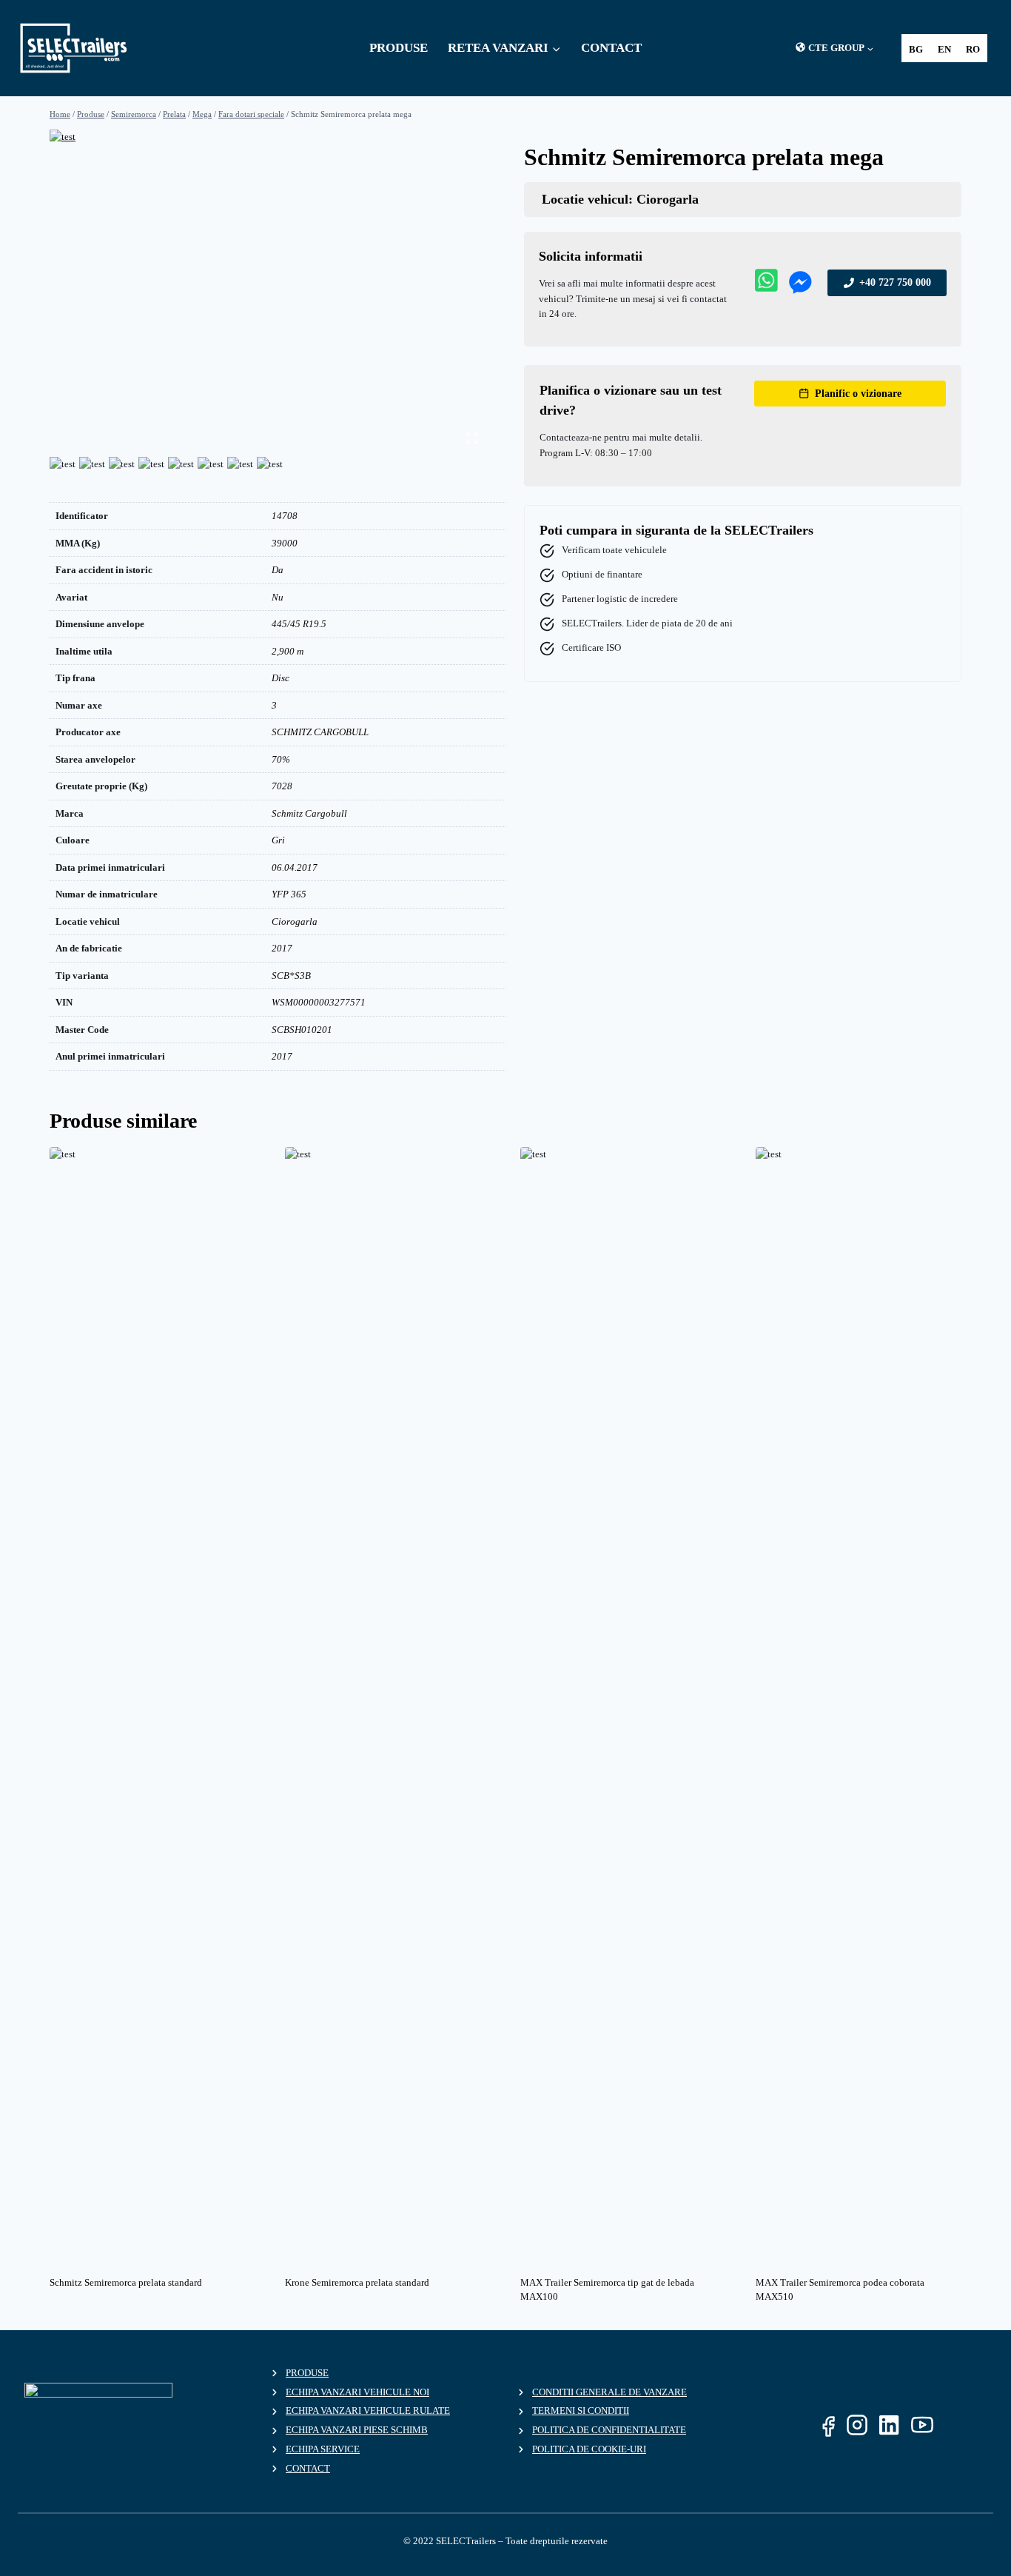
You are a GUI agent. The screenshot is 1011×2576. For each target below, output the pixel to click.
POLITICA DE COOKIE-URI (589, 2449)
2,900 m (288, 651)
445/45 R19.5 (299, 624)
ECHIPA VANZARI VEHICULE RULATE (368, 2411)
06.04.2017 (295, 867)
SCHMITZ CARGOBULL (320, 732)
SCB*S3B (291, 976)
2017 (282, 948)
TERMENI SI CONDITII (581, 2411)
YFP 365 (289, 894)
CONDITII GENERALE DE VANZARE (609, 2392)
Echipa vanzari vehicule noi (357, 2392)
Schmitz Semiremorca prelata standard (126, 2282)
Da (278, 570)
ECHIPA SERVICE (323, 2449)
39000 (285, 543)
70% (281, 759)
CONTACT (611, 48)
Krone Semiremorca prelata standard (357, 2282)
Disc (281, 678)
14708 (285, 516)
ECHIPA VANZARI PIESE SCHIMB (357, 2430)
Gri (278, 840)
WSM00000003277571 (319, 1002)
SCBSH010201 (302, 1030)
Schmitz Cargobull (309, 813)
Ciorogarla (295, 921)
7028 (282, 786)
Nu (278, 597)
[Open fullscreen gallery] (472, 438)
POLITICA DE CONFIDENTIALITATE (609, 2430)
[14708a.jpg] (268, 292)
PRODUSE (399, 48)
